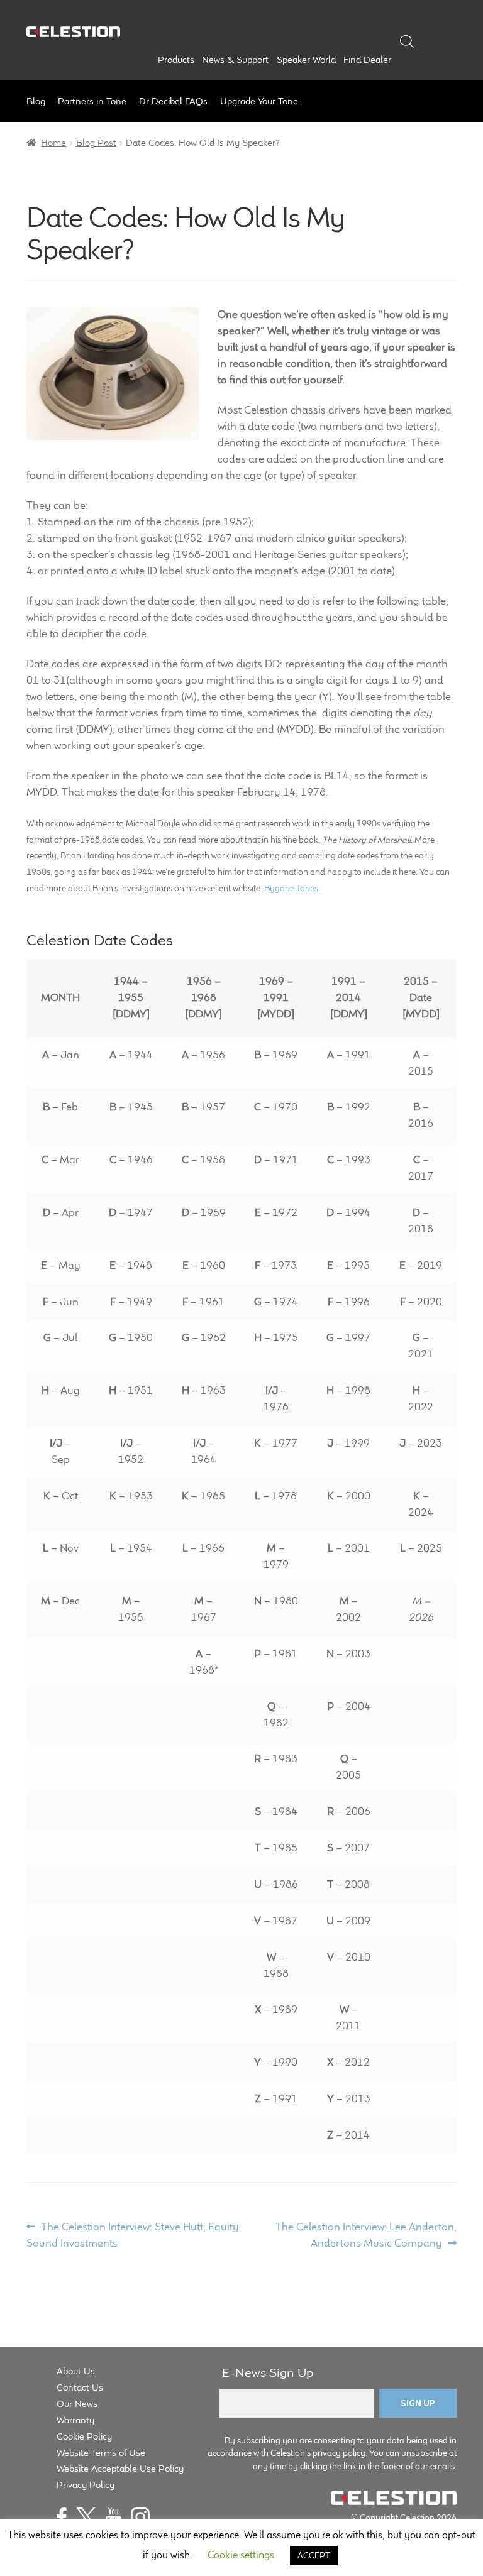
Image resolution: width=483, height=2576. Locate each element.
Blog (36, 101)
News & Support (235, 60)
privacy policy (339, 2453)
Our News (77, 2403)
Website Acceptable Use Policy (120, 2468)
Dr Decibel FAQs (173, 101)
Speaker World (306, 60)
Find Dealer (367, 60)
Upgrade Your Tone (259, 101)
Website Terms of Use (101, 2453)
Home (53, 142)
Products (176, 60)
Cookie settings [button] (241, 2555)
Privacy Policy (86, 2485)
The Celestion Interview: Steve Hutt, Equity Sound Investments (133, 2234)
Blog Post (96, 142)
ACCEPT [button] (314, 2555)
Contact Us (80, 2387)
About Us (76, 2371)
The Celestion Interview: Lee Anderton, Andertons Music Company (366, 2234)
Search (407, 41)
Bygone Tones (291, 888)
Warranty (75, 2420)
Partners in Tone (92, 101)
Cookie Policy (84, 2436)
